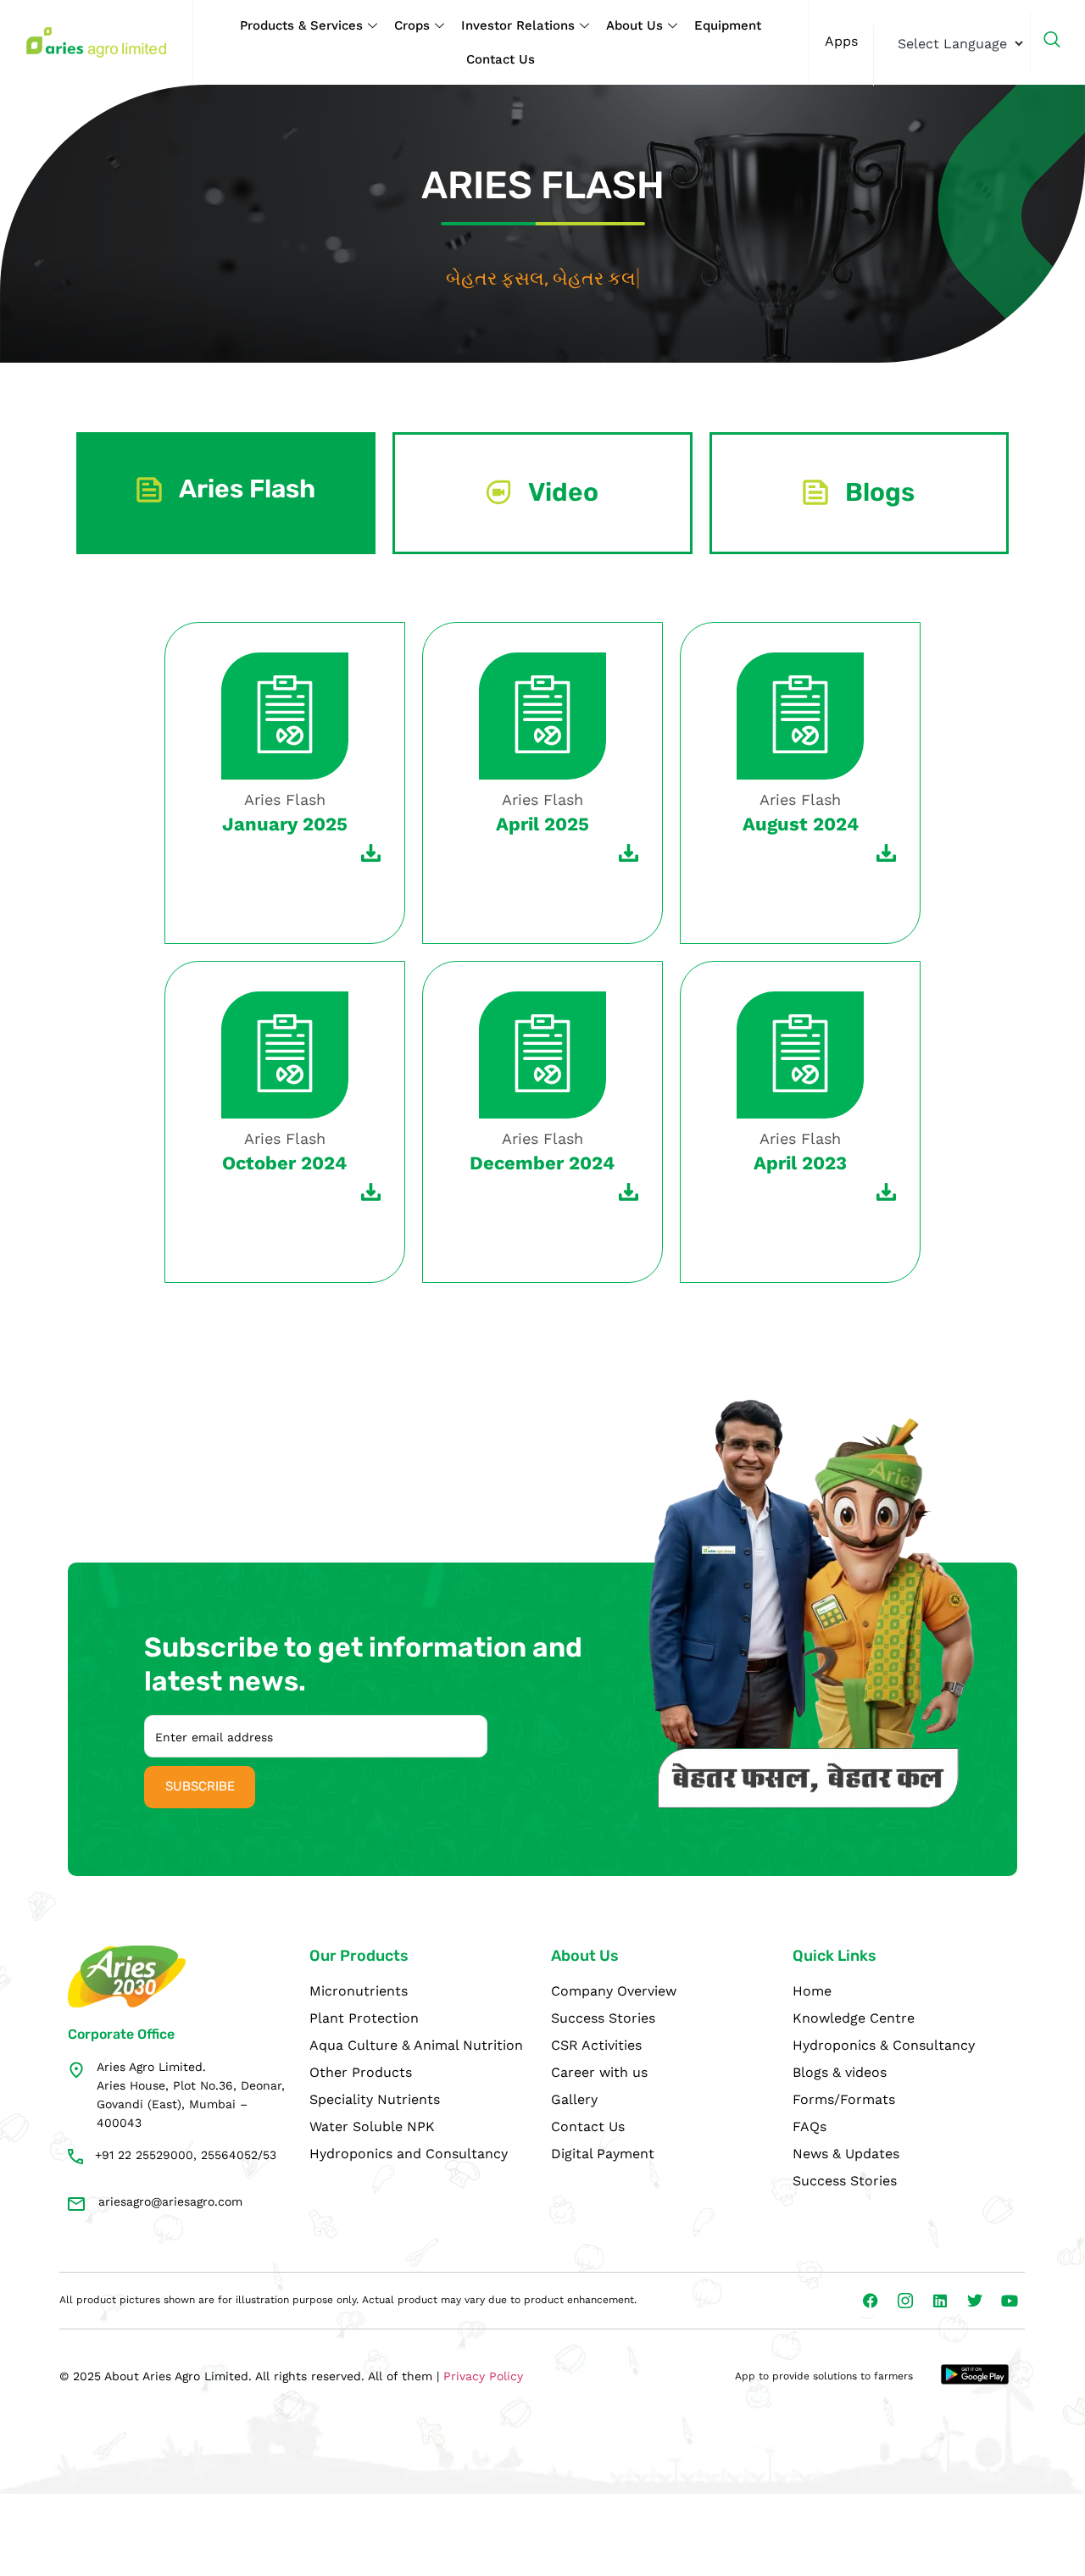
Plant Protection (364, 2018)
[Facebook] (871, 2301)
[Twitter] (975, 2301)
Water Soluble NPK (372, 2126)
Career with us (599, 2072)
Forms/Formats (844, 2099)
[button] (1060, 42)
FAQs (810, 2126)
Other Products (361, 2072)
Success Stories (603, 2018)
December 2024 (542, 1163)
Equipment (728, 25)
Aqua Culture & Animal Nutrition (416, 2045)
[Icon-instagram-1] (905, 2301)
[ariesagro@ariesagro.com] (76, 2204)
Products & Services (301, 25)
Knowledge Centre (854, 2018)
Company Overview (614, 1991)
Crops (412, 25)
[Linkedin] (940, 2301)
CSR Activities (596, 2045)
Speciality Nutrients (375, 2099)
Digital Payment (603, 2154)
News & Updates (846, 2154)
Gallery (574, 2099)
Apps (841, 41)
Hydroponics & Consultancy (884, 2045)
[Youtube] (1010, 2301)
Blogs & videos (840, 2072)
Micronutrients (359, 1991)
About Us (634, 25)
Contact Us (501, 59)
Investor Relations (518, 25)
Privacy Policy (483, 2376)
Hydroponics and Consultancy (409, 2154)
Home (812, 1991)
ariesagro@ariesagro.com (170, 2201)
